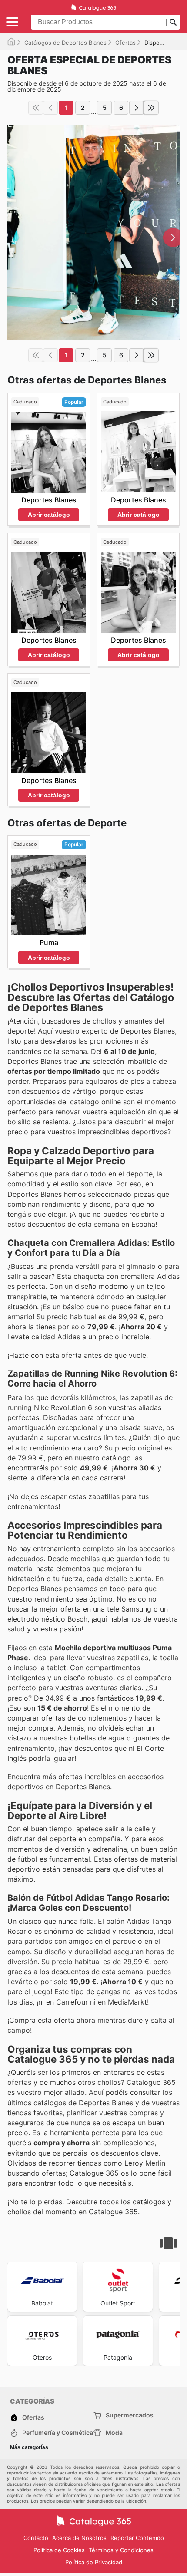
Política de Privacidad (94, 2562)
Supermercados (130, 2415)
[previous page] (50, 108)
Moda (114, 2432)
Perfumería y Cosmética (58, 2432)
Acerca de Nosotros (79, 2538)
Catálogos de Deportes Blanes (65, 43)
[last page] (151, 108)
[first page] (36, 108)
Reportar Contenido (137, 2538)
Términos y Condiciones (121, 2550)
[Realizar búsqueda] (173, 22)
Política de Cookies (59, 2550)
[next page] (137, 108)
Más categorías (29, 2447)
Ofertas (125, 43)
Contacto (36, 2538)
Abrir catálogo (49, 515)
